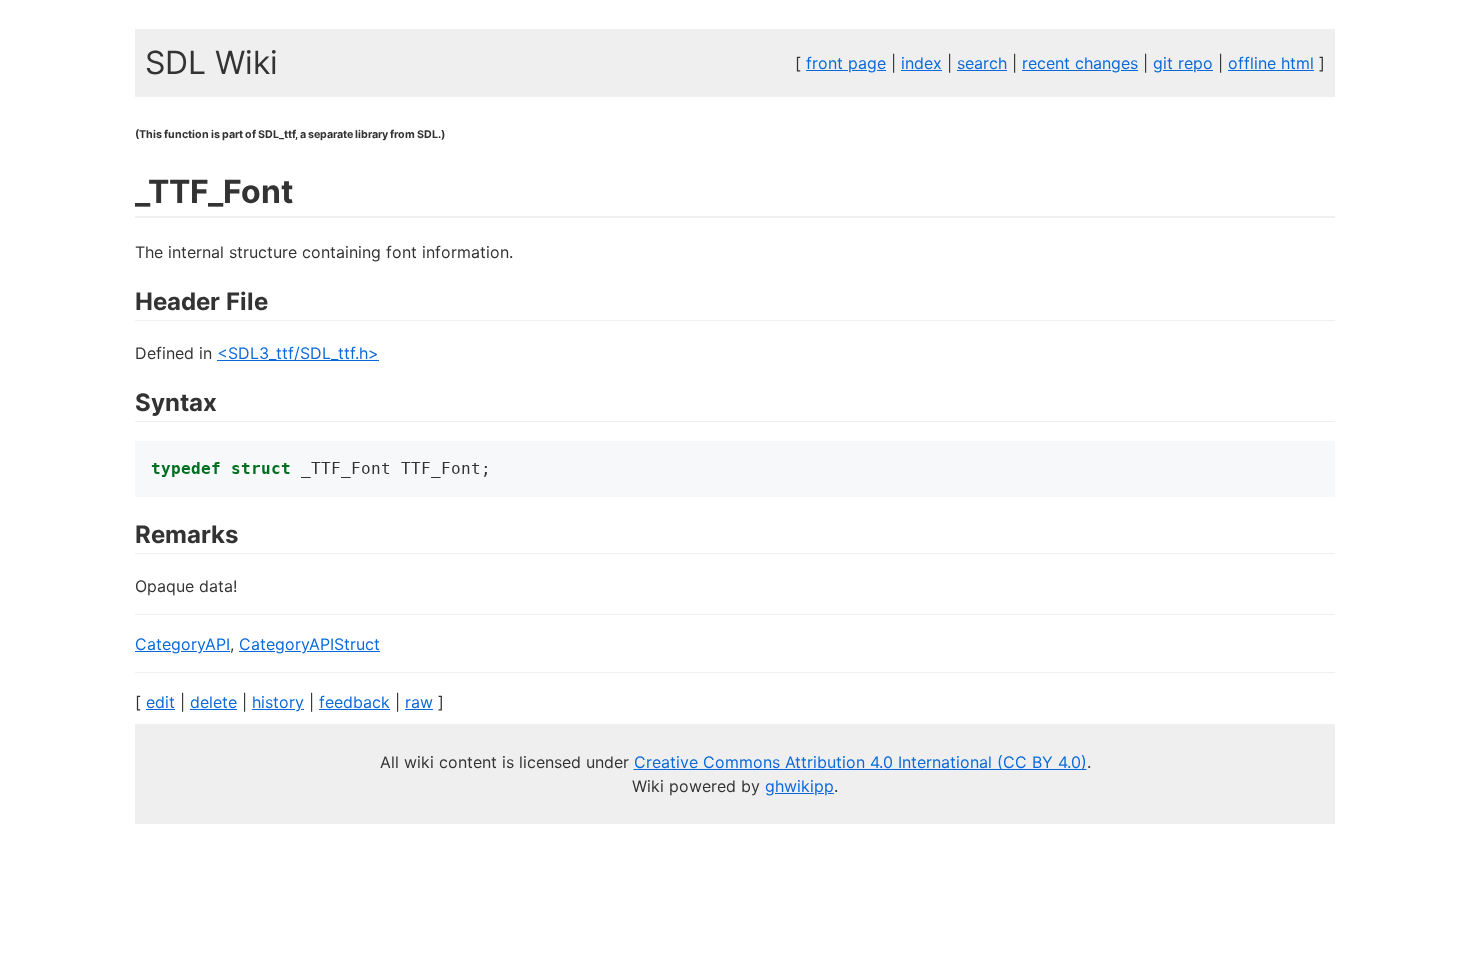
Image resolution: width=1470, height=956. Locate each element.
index (921, 63)
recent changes (1080, 63)
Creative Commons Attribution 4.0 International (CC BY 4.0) (860, 762)
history (278, 702)
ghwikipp (799, 786)
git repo (1183, 63)
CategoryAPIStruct (309, 644)
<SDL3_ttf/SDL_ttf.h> (298, 353)
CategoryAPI (182, 644)
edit (160, 702)
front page (846, 63)
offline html (1271, 63)
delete (213, 702)
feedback (354, 702)
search (982, 63)
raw (419, 702)
